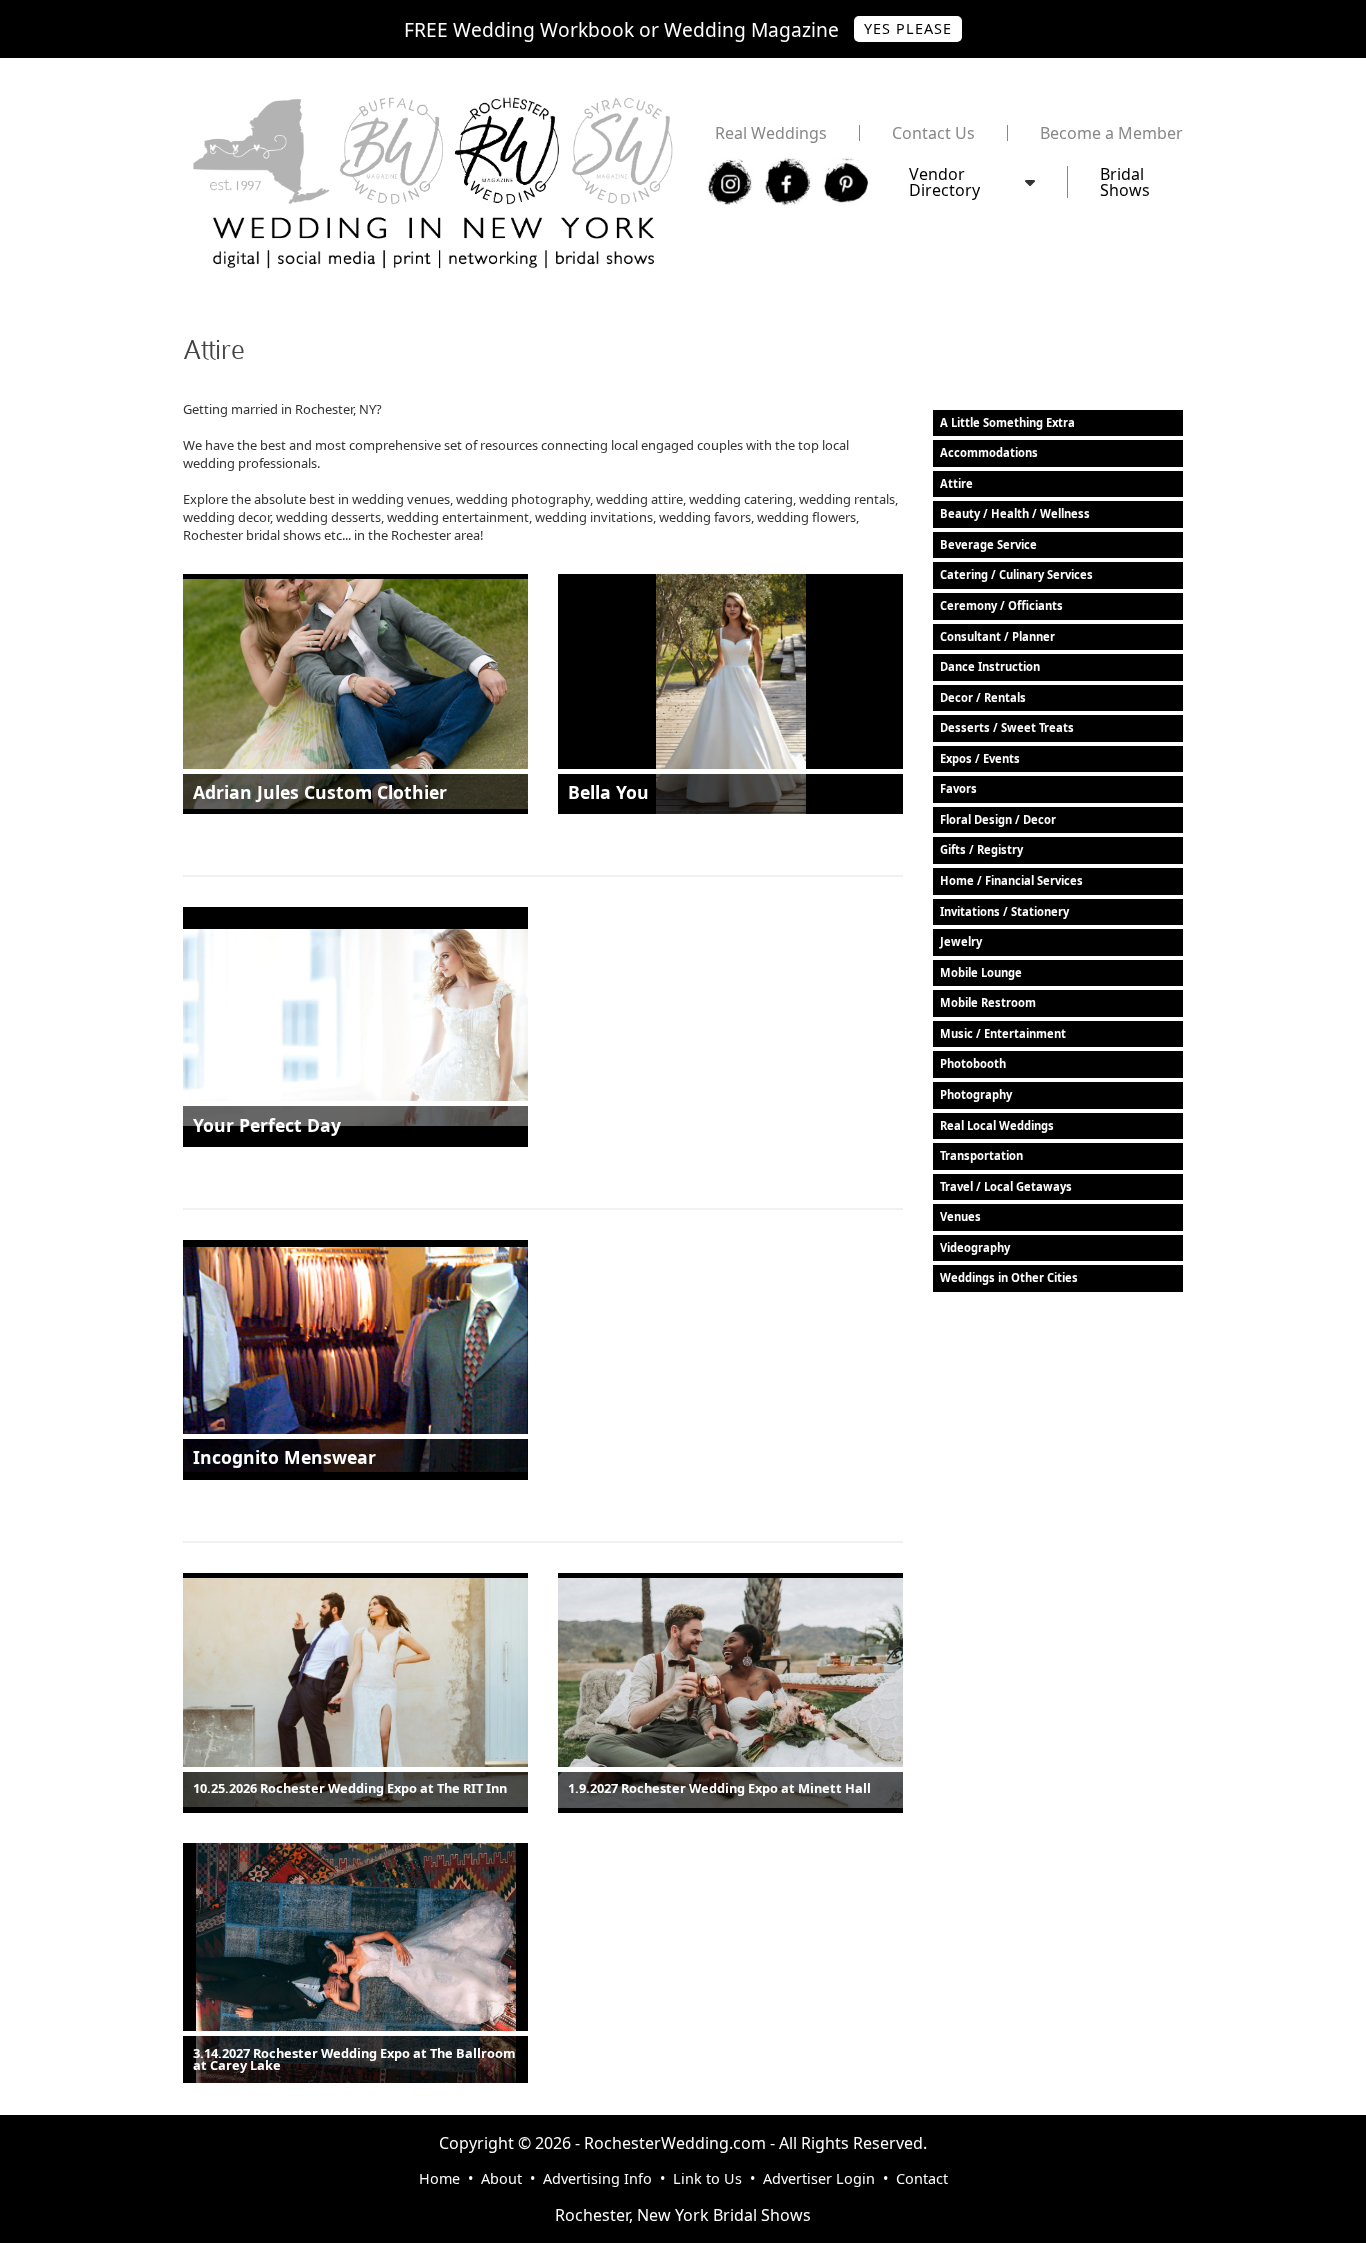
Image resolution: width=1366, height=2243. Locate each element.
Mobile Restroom (988, 1002)
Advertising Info (597, 2178)
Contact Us (933, 133)
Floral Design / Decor (998, 819)
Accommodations (989, 452)
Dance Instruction (990, 666)
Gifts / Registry (981, 849)
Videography (975, 1247)
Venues (960, 1216)
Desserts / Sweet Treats (1007, 727)
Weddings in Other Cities (1009, 1277)
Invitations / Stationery (1004, 911)
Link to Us (707, 2178)
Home (439, 2178)
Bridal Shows (1125, 182)
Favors (958, 788)
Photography (976, 1094)
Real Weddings (771, 133)
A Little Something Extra (1007, 422)
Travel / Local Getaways (1006, 1186)
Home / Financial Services (1011, 880)
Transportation (981, 1155)
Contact (922, 2178)
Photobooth (973, 1063)
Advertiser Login (819, 2178)
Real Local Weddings (997, 1125)
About (501, 2178)
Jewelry (961, 941)
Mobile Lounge (981, 972)
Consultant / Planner (997, 636)
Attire (956, 483)
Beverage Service (988, 544)
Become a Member (1111, 133)
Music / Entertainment (1003, 1033)
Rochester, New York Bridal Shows (683, 2215)
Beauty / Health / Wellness (1015, 513)
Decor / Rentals (983, 697)
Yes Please (908, 28)
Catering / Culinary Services (1016, 574)
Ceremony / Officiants (1001, 605)
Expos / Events (980, 758)
